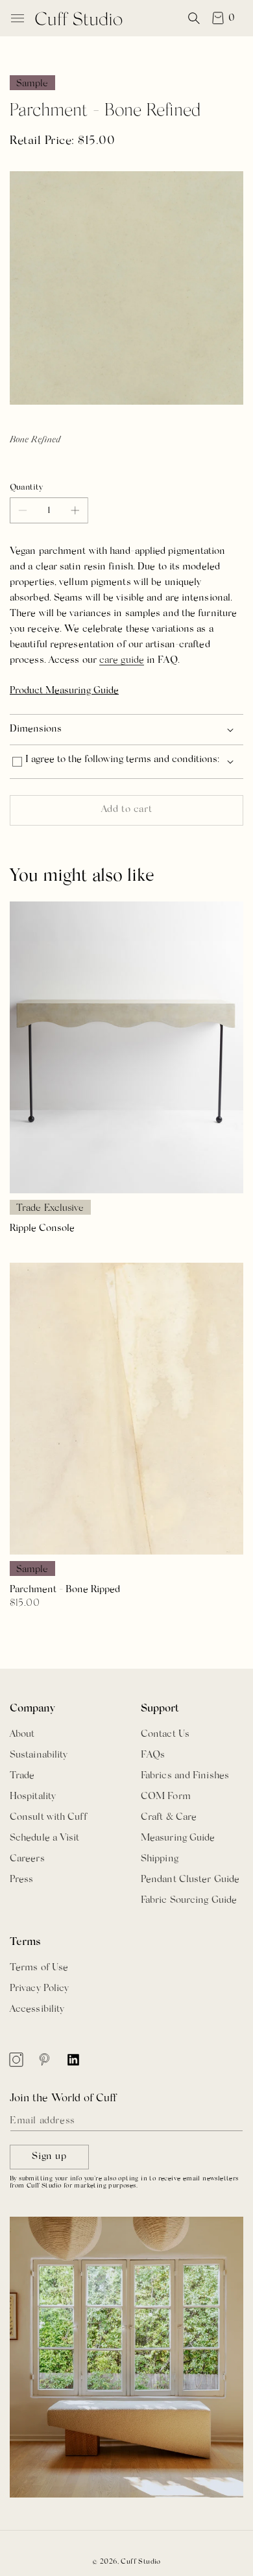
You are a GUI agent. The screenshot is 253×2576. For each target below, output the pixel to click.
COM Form (166, 1797)
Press (22, 1880)
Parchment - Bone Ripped (65, 1590)
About (22, 1735)
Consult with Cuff (48, 1818)
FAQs (153, 1755)
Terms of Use (39, 1968)
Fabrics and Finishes (185, 1776)
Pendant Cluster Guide (190, 1880)
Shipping (160, 1859)
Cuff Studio (140, 2562)
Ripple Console (42, 1229)
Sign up (49, 2157)
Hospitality (33, 1797)
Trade (22, 1776)
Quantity (27, 487)
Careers (27, 1859)
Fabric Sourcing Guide (189, 1901)
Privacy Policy (39, 1989)
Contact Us (165, 1735)
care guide (122, 661)
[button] (18, 18)
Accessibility (37, 2010)
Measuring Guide (178, 1838)
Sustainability (39, 1755)
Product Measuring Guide (64, 691)
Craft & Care (169, 1818)
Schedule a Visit (45, 1838)
